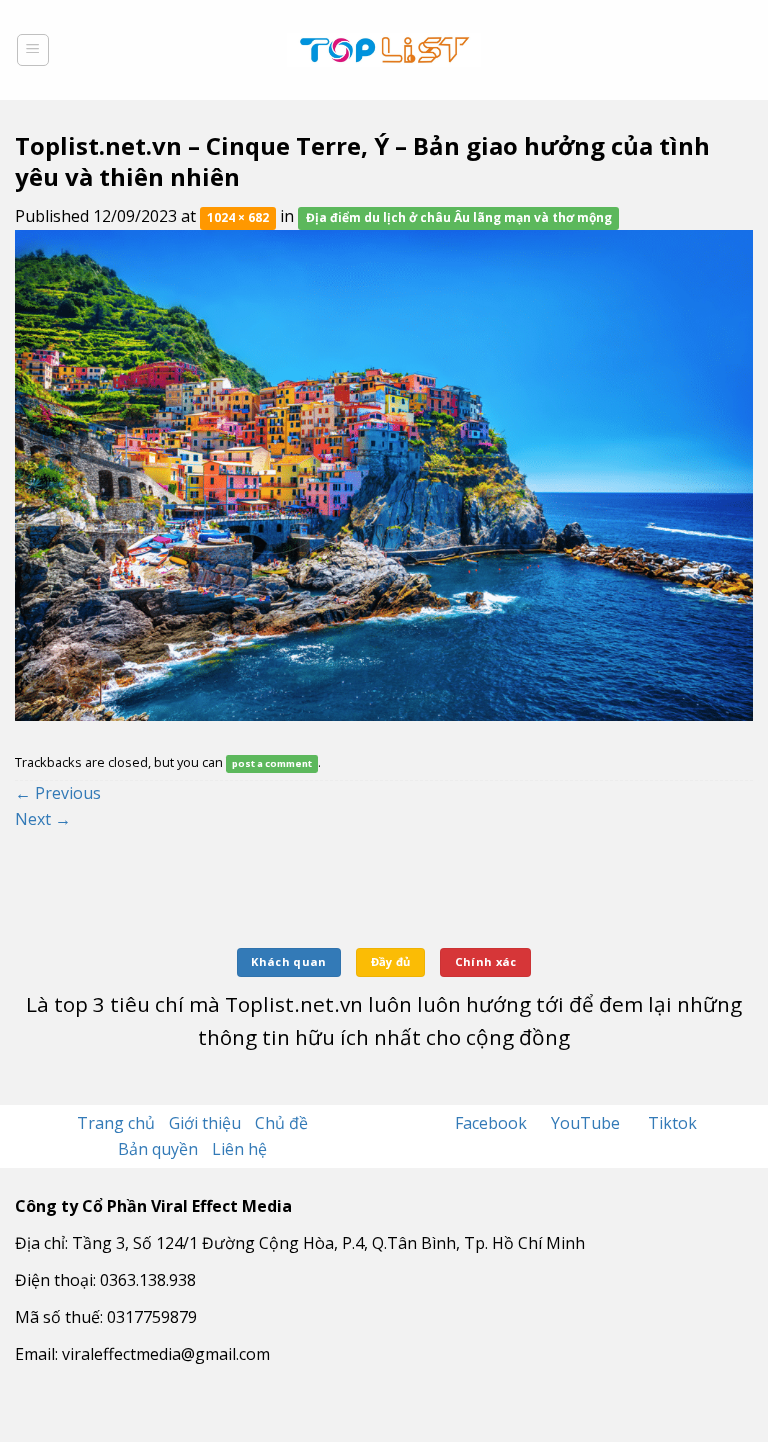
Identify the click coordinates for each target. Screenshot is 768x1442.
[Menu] (33, 50)
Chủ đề (281, 1123)
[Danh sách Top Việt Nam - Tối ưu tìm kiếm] (384, 50)
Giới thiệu (205, 1123)
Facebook (493, 1123)
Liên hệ (239, 1149)
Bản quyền (158, 1149)
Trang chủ (116, 1123)
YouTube (587, 1123)
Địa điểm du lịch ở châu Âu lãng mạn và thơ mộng (459, 217)
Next (43, 819)
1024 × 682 (238, 217)
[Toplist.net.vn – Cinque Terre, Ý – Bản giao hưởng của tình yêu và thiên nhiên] (384, 474)
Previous (58, 793)
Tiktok (672, 1123)
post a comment (272, 763)
